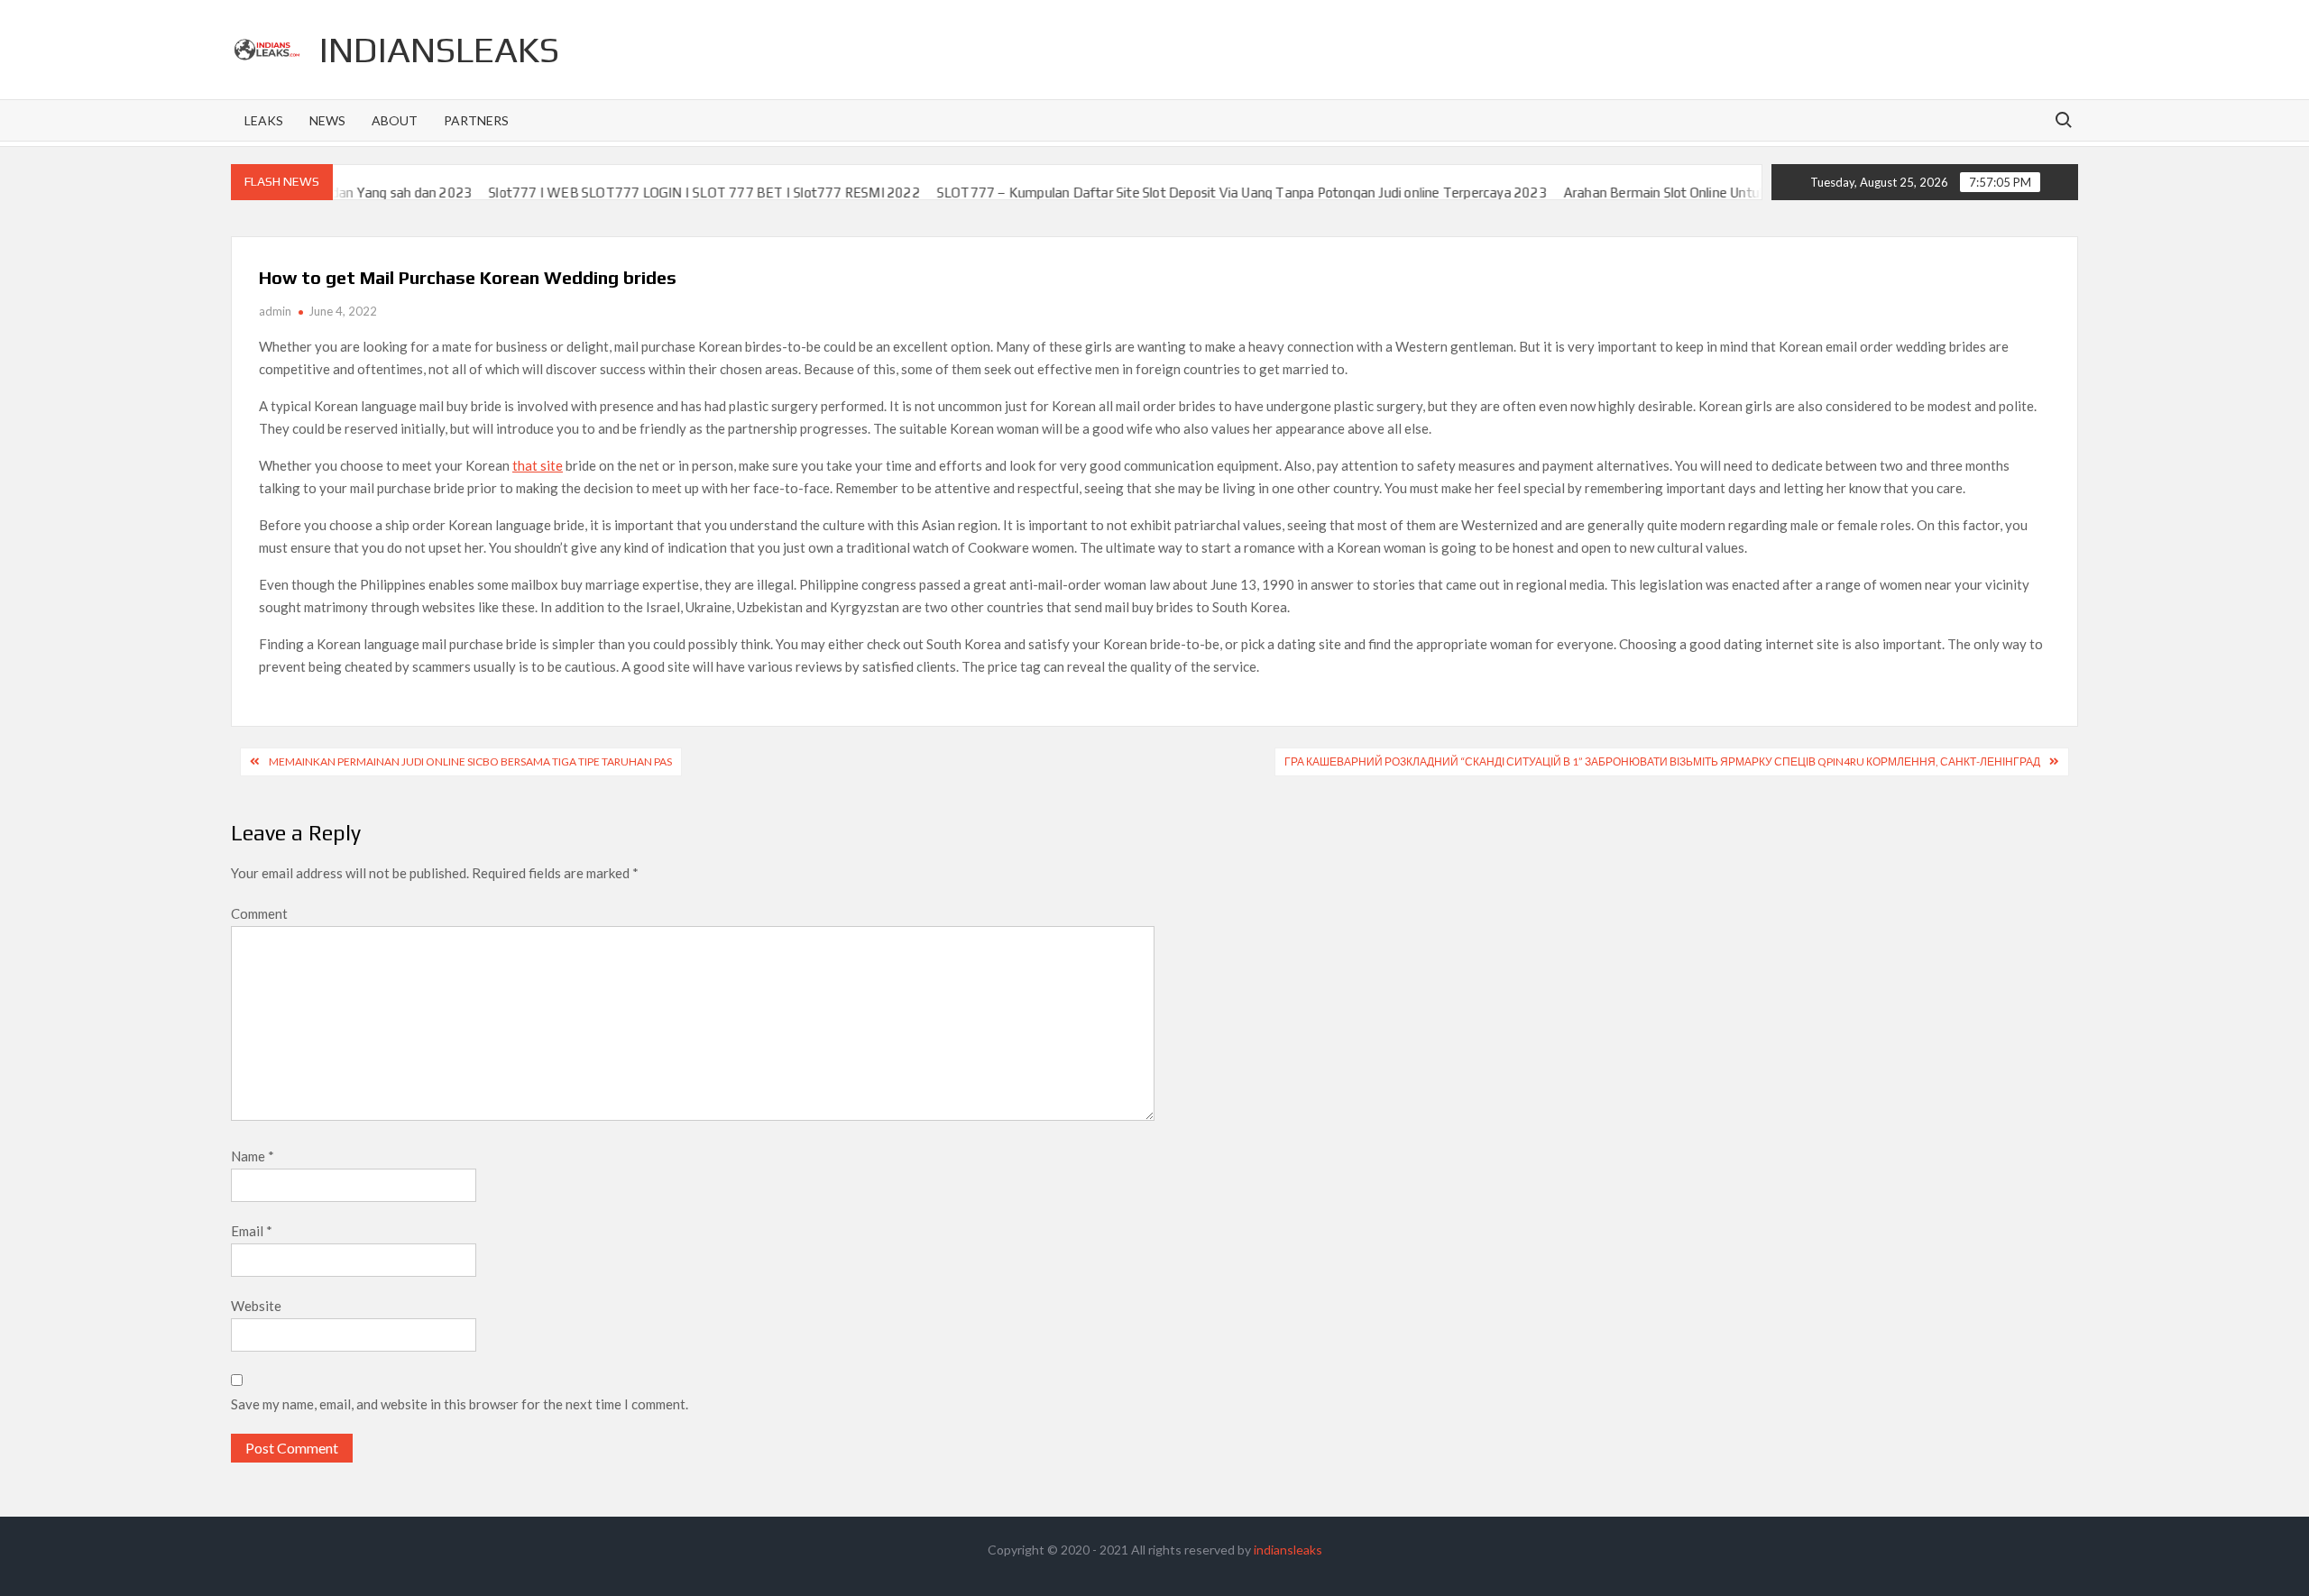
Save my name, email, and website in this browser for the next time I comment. (460, 1404)
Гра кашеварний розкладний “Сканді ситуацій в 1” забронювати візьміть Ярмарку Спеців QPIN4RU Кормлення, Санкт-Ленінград (1662, 761)
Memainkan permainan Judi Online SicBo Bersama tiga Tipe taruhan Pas (470, 761)
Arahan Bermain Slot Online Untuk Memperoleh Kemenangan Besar (1713, 193)
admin (275, 311)
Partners (476, 120)
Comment (259, 913)
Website (256, 1306)
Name (253, 1156)
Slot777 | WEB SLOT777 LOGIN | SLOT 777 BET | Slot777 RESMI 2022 (653, 193)
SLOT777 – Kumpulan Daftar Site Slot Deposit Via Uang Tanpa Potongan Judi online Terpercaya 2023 (1190, 193)
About (395, 120)
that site (538, 465)
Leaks (264, 120)
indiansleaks (439, 50)
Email (252, 1231)
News (327, 120)
